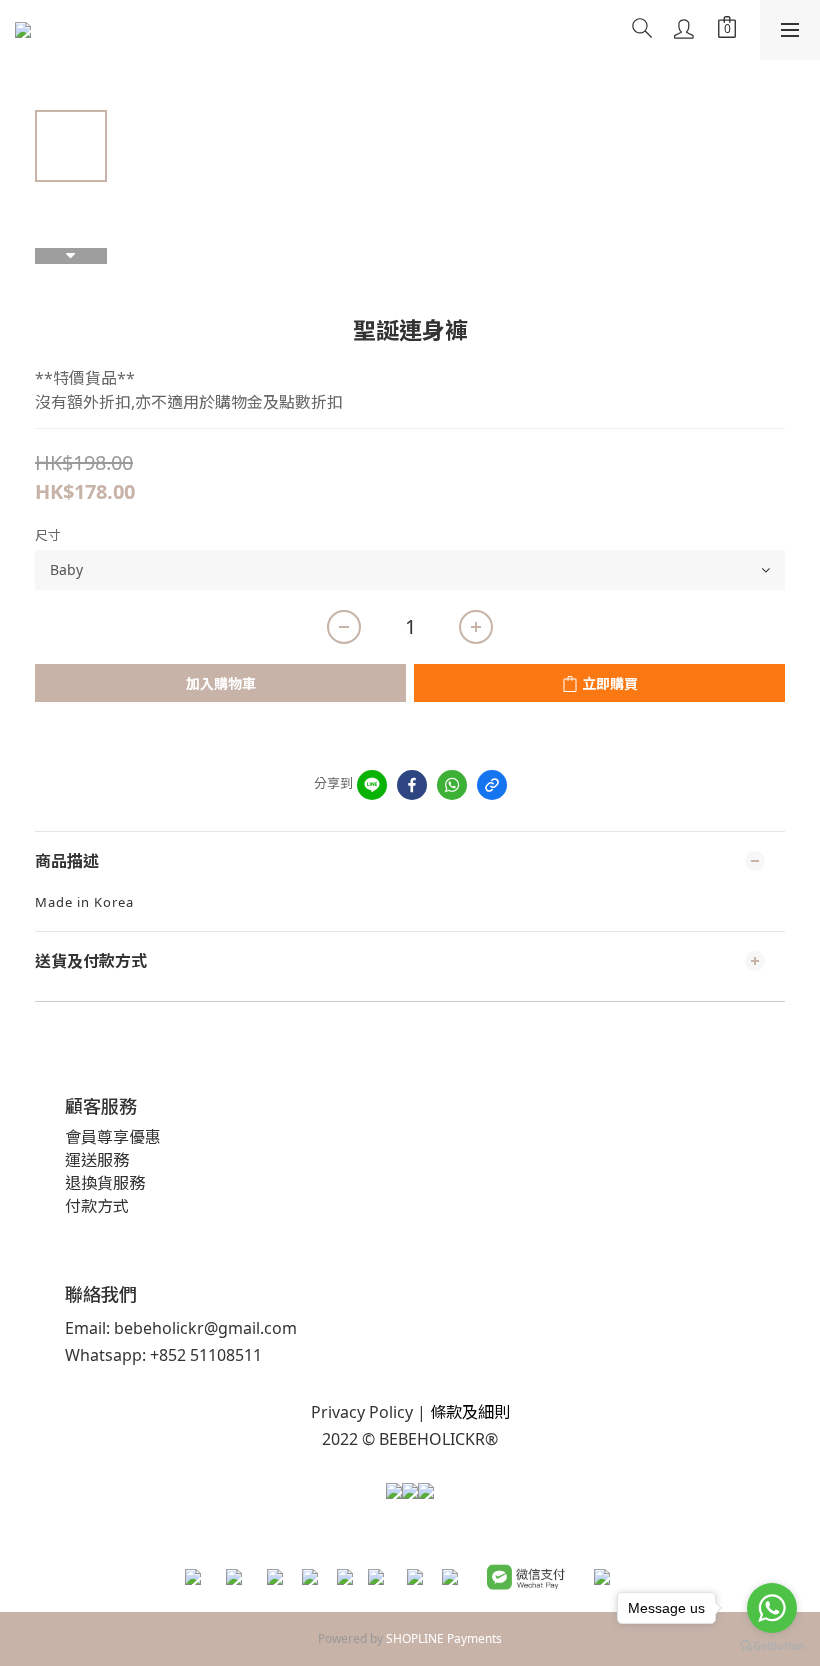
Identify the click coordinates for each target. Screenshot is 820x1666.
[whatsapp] (452, 785)
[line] (372, 785)
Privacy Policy (362, 1412)
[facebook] (412, 785)
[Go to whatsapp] (772, 1608)
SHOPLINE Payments (444, 1638)
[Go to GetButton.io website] (772, 1646)
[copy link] (492, 785)
